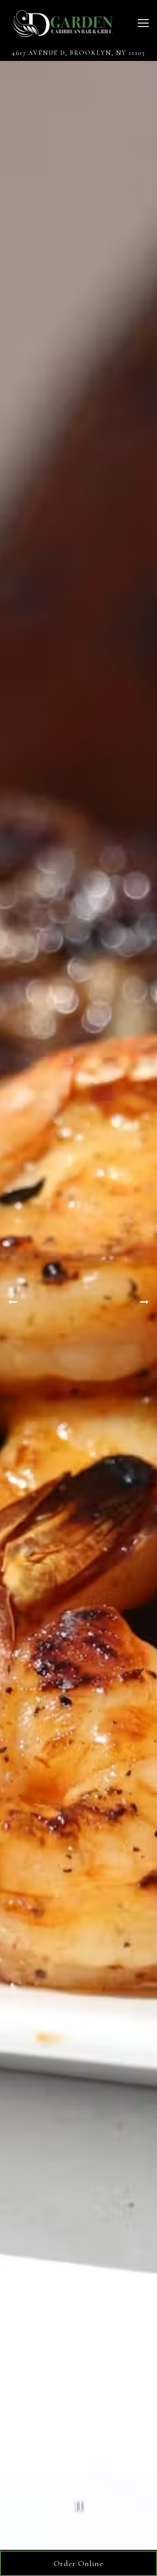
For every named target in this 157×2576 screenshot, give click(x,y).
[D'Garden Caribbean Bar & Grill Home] (62, 23)
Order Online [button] (78, 2563)
